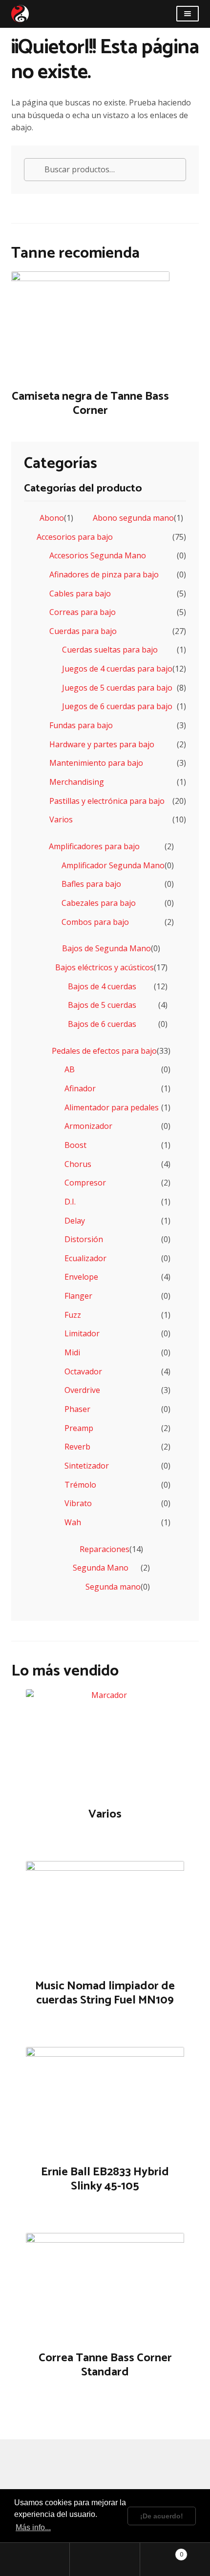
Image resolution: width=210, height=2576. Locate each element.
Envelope (81, 1277)
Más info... (33, 2527)
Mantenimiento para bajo (96, 763)
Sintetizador (87, 1466)
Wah (73, 1522)
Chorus (78, 1164)
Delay (75, 1221)
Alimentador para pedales (112, 1107)
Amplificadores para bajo (94, 846)
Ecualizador (85, 1258)
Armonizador (88, 1126)
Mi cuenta (35, 2559)
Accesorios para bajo (75, 537)
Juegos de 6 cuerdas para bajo (117, 706)
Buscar (105, 2559)
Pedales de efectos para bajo (104, 1051)
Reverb (77, 1447)
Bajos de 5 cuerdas (102, 1005)
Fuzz (73, 1315)
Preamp (79, 1428)
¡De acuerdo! (162, 2516)
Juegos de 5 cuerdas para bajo (117, 688)
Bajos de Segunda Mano (106, 948)
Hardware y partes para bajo (102, 744)
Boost (75, 1145)
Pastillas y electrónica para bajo (107, 801)
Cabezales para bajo (99, 903)
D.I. (70, 1202)
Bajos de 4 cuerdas (102, 986)
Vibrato (78, 1503)
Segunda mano (113, 1587)
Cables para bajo (80, 593)
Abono (52, 518)
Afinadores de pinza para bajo (104, 574)
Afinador (80, 1088)
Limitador (82, 1333)
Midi (72, 1352)
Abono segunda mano (133, 518)
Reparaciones (105, 1549)
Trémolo (80, 1485)
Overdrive (82, 1390)
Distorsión (84, 1239)
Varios (61, 819)
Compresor (85, 1183)
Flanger (78, 1296)
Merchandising (77, 782)
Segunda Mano (101, 1568)
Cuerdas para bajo (83, 631)
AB (70, 1069)
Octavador (83, 1371)
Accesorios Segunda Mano (98, 555)
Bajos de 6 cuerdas (102, 1024)
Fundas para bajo (81, 725)
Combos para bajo (95, 922)
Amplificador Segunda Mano (113, 865)
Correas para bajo (83, 612)
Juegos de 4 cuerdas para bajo (117, 669)
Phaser (77, 1409)
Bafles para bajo (91, 884)
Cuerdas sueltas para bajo (110, 650)
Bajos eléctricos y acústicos (105, 967)
